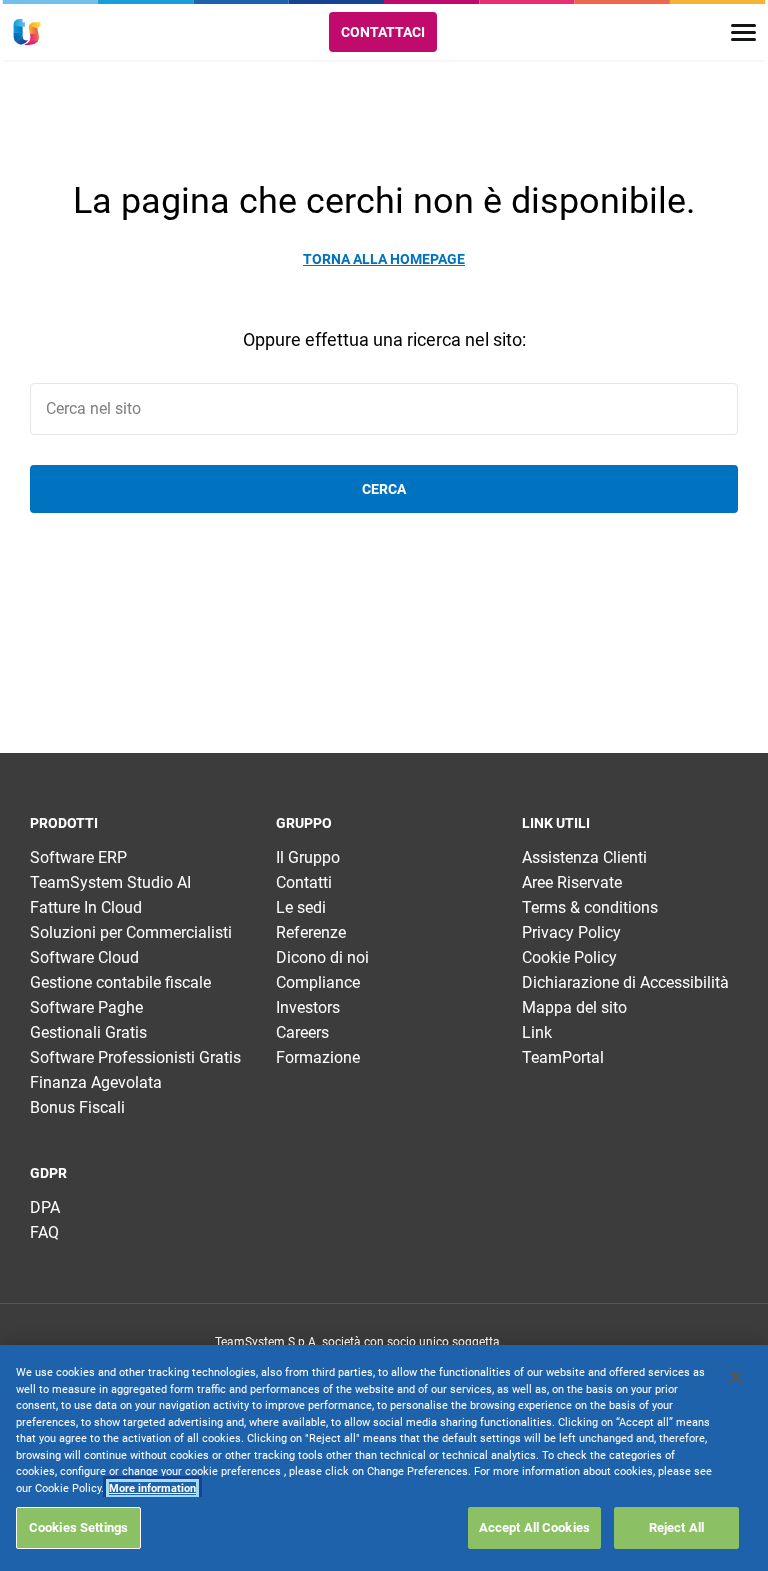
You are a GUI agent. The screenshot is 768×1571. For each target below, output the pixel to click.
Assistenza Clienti (584, 857)
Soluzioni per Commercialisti (131, 932)
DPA (45, 1207)
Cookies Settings (78, 1527)
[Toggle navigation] (743, 32)
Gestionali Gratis (88, 1032)
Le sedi (301, 907)
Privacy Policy (571, 932)
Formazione (318, 1057)
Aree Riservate (572, 882)
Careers (302, 1032)
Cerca (384, 489)
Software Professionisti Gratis (135, 1057)
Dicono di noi (322, 957)
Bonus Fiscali (77, 1107)
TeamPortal (563, 1057)
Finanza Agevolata (96, 1082)
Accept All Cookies (534, 1527)
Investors (308, 1007)
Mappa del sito (574, 1007)
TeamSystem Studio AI (110, 882)
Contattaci (383, 32)
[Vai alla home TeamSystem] (27, 32)
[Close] (736, 1377)
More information (152, 1488)
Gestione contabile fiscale (120, 982)
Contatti (304, 882)
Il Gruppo (308, 857)
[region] (384, 1458)
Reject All (676, 1527)
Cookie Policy (569, 957)
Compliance (318, 982)
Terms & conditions (590, 907)
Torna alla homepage (384, 259)
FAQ (44, 1232)
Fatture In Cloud (86, 907)
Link (537, 1032)
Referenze (311, 932)
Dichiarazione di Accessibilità (625, 982)
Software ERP (78, 857)
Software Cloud (84, 957)
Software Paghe (86, 1007)
